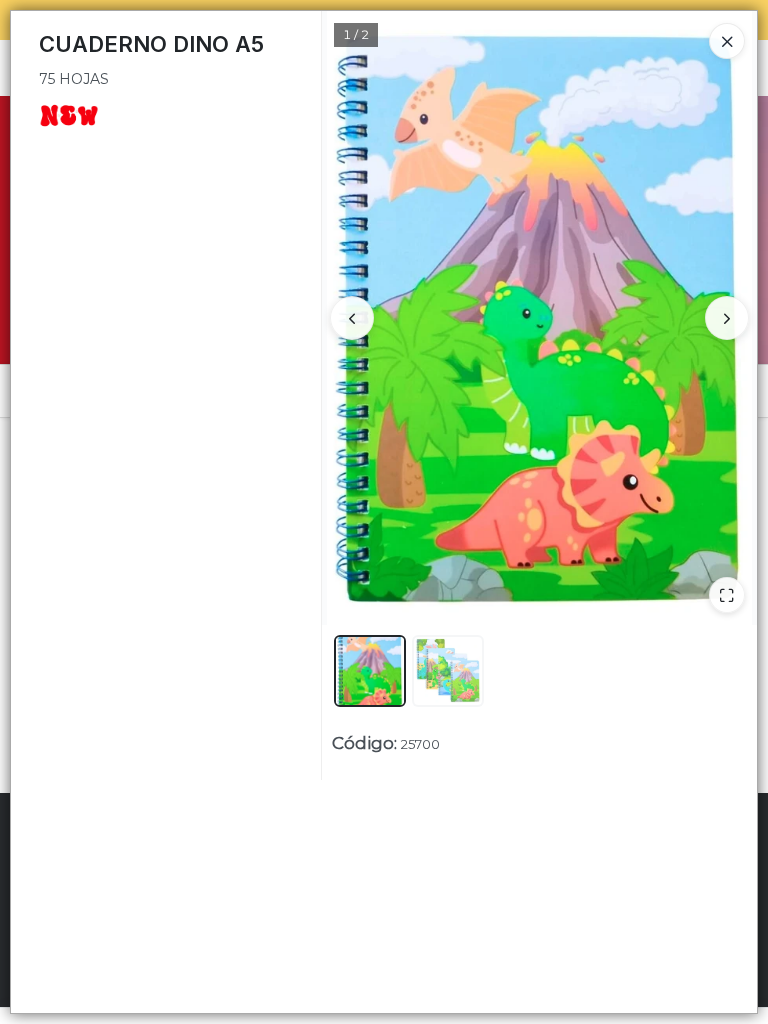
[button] (370, 671)
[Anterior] (352, 318)
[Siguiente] (727, 318)
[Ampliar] (727, 595)
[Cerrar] (727, 41)
